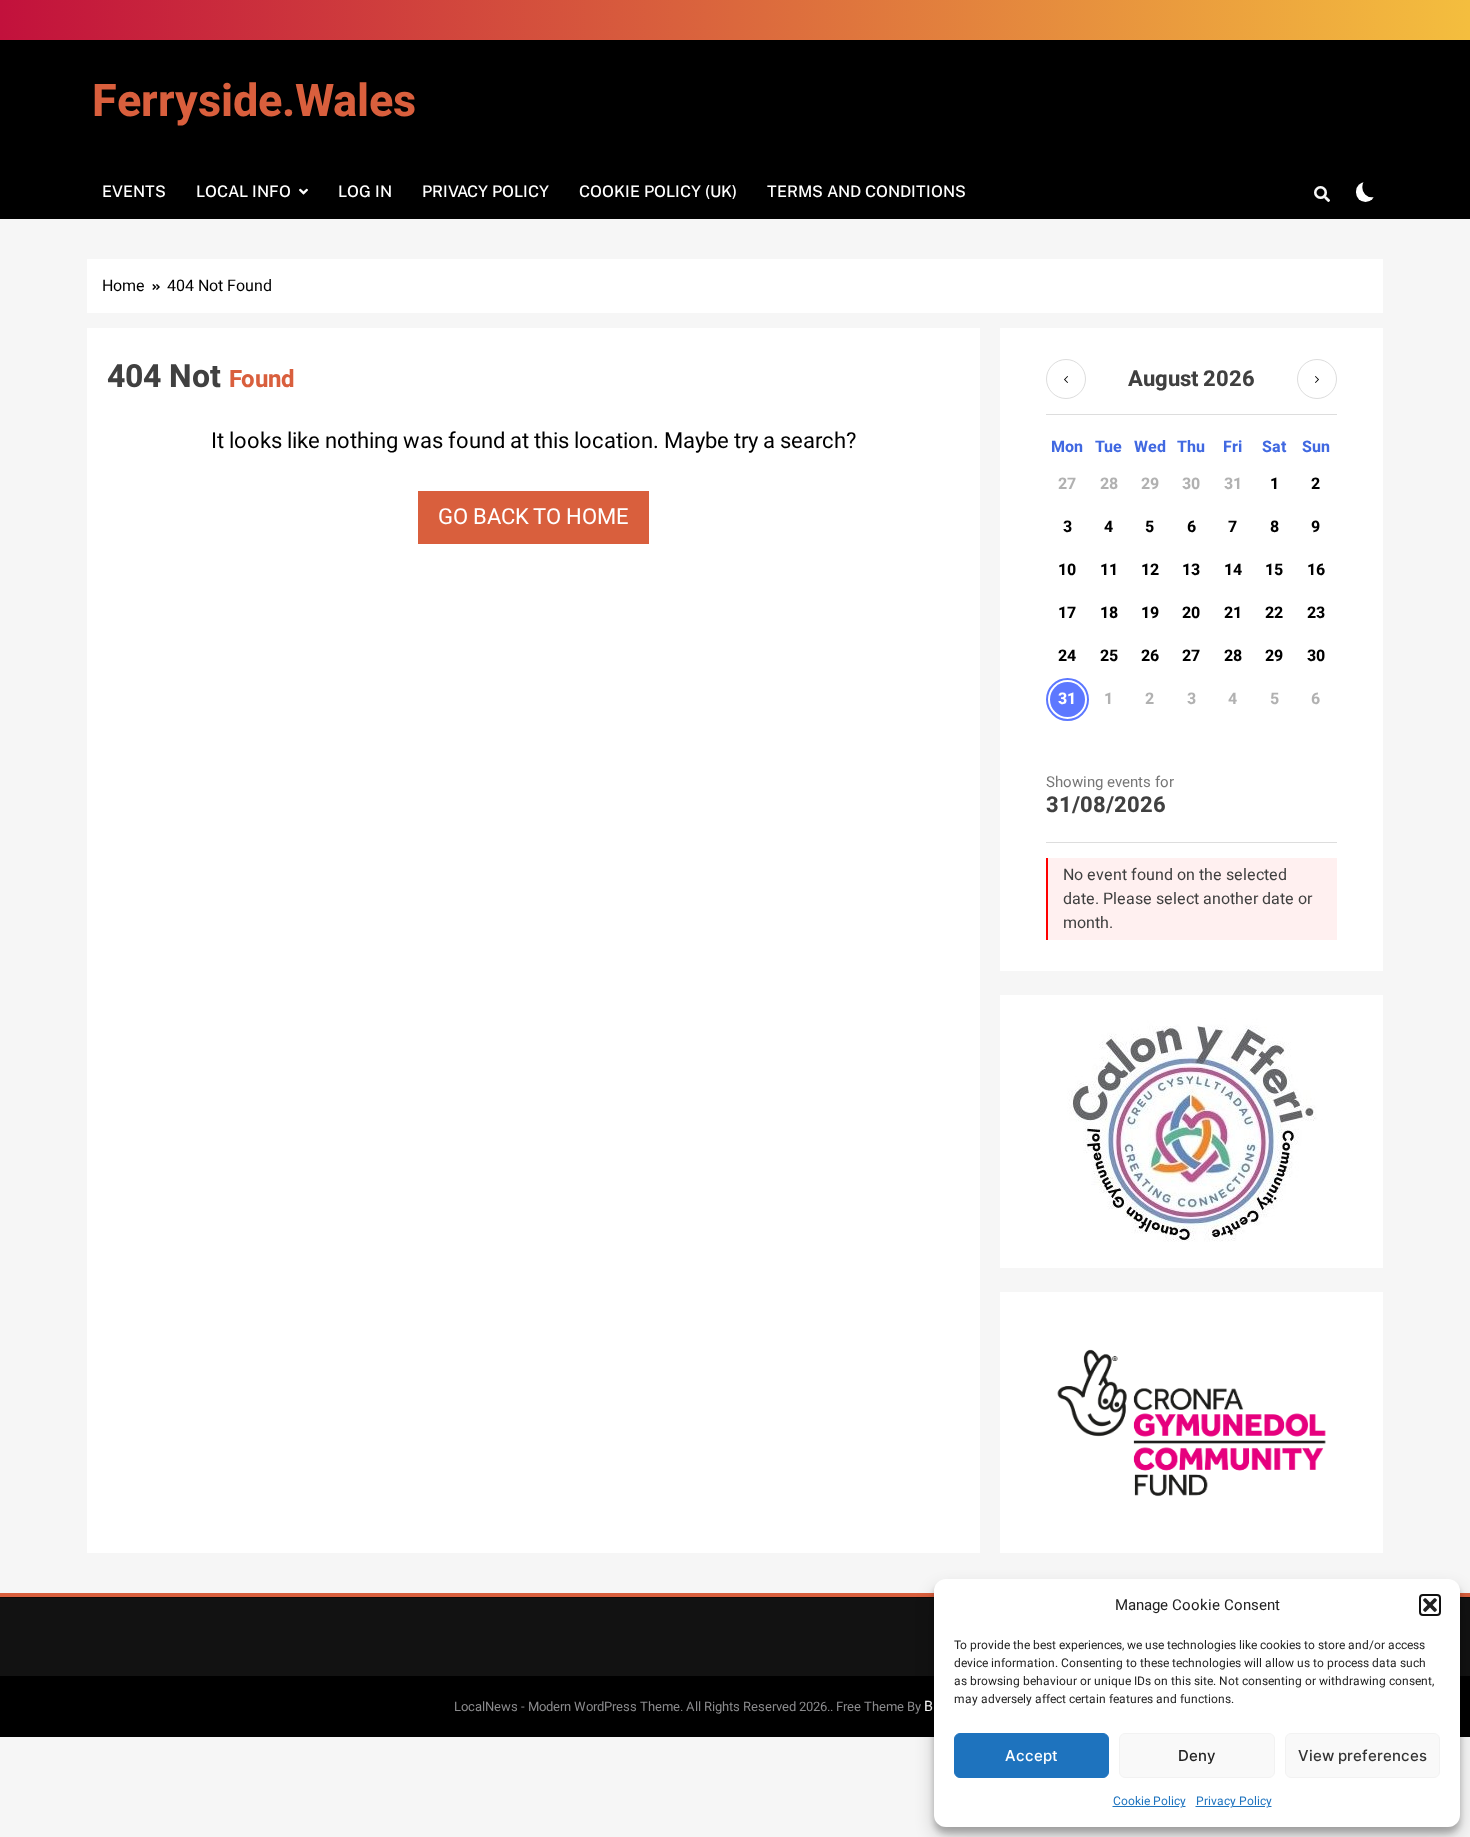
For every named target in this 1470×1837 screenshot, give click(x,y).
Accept (1031, 1755)
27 (1191, 656)
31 (1067, 699)
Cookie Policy (1149, 1801)
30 (1316, 656)
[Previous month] (1066, 379)
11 (1109, 570)
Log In (365, 191)
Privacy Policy (1234, 1801)
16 (1316, 570)
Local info (243, 191)
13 (1191, 570)
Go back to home (533, 517)
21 (1233, 613)
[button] (1430, 1605)
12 (1150, 570)
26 (1150, 656)
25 (1109, 656)
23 (1316, 613)
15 (1274, 570)
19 (1150, 613)
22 (1274, 613)
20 (1191, 613)
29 (1274, 656)
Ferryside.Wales (254, 102)
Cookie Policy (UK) (658, 191)
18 (1109, 613)
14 (1233, 570)
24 (1067, 656)
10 (1067, 570)
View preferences (1362, 1755)
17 (1067, 613)
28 (1233, 656)
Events (134, 191)
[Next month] (1317, 379)
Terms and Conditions (866, 191)
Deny (1197, 1755)
